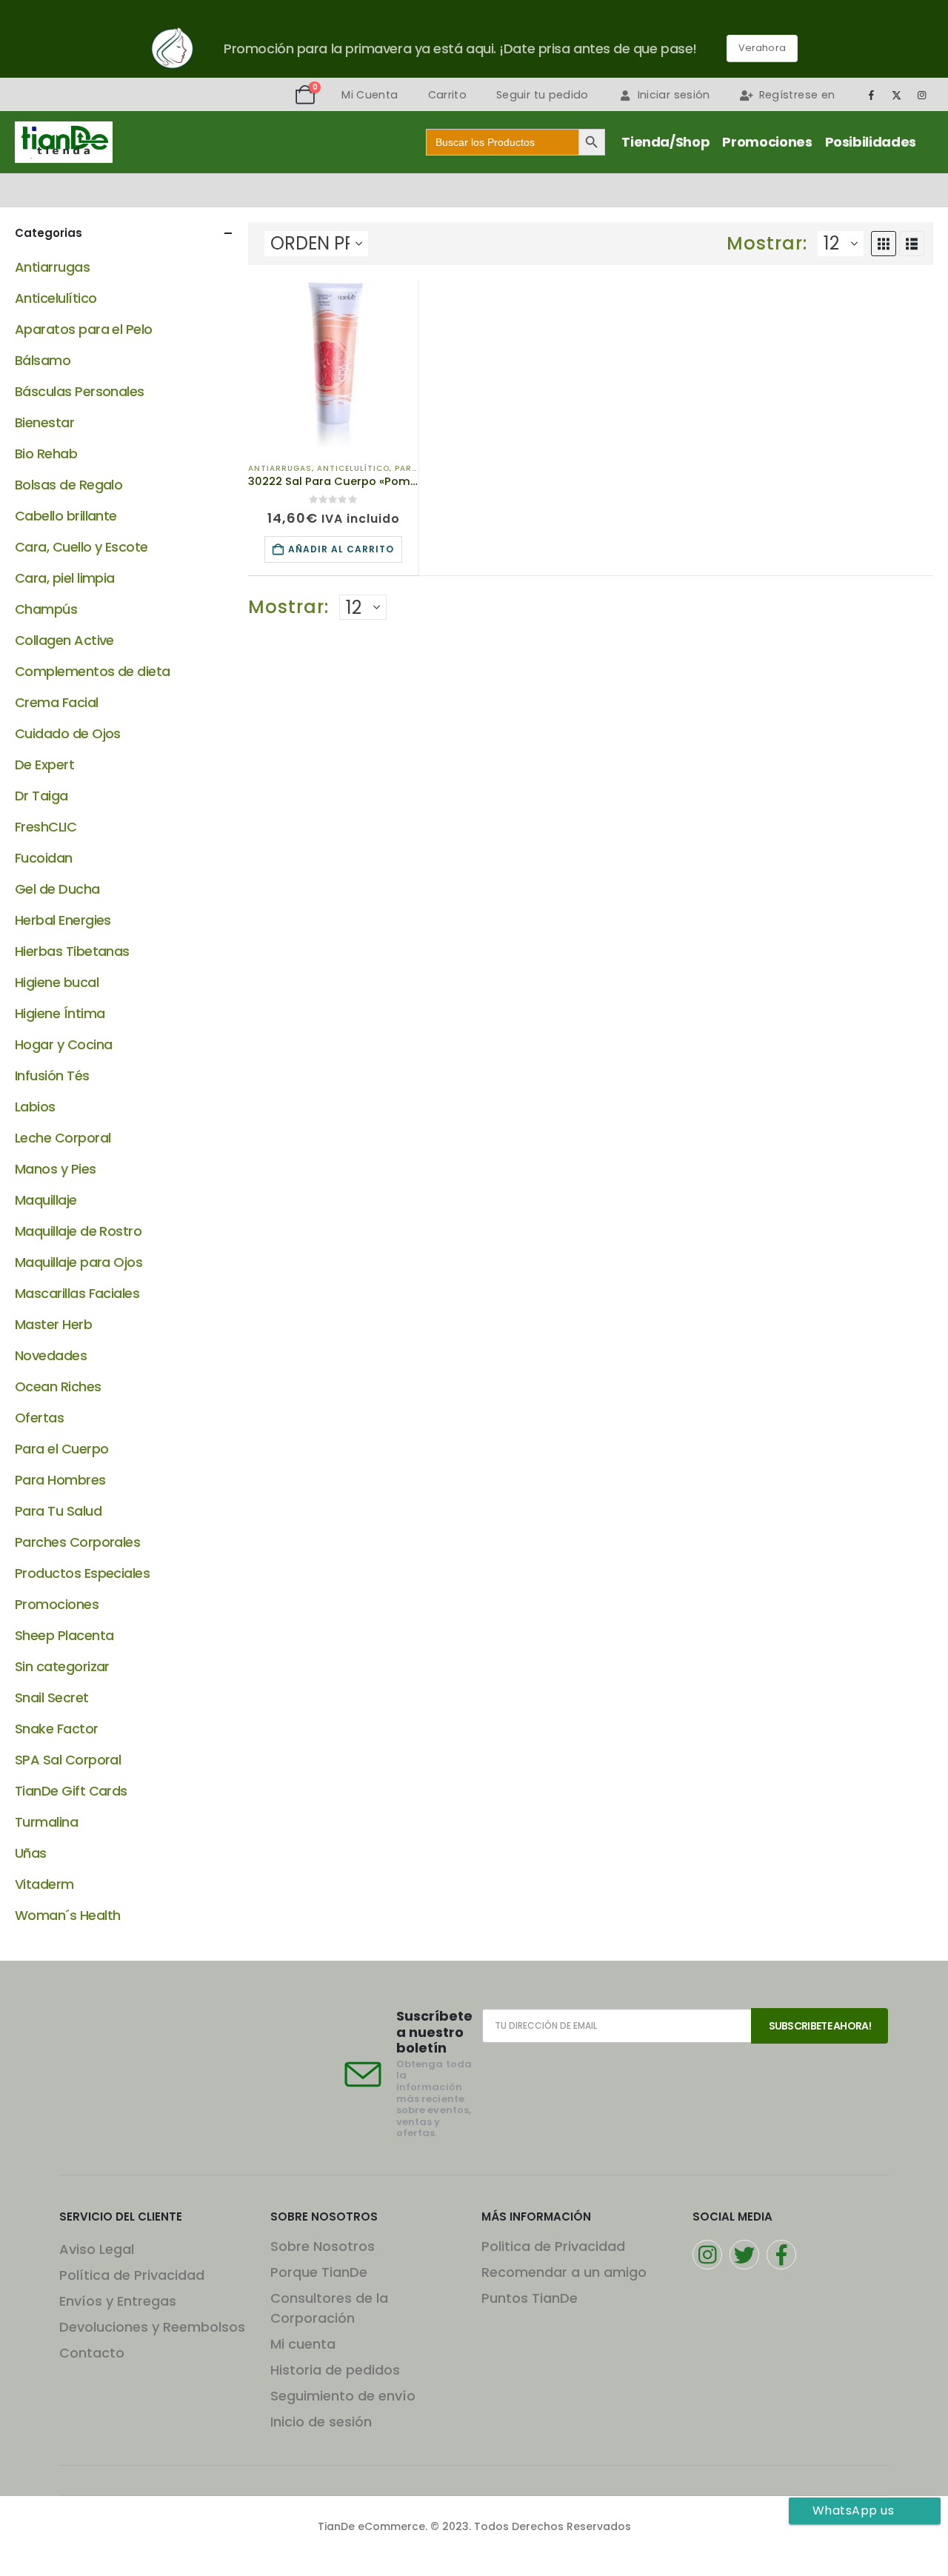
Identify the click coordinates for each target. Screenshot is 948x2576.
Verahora (762, 48)
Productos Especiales (82, 1573)
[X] (897, 95)
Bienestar (44, 422)
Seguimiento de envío (343, 2396)
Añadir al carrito (341, 549)
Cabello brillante (66, 516)
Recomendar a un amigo (564, 2272)
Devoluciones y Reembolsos (152, 2327)
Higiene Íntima (60, 1013)
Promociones (767, 142)
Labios (35, 1107)
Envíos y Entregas (118, 2301)
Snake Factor (57, 1729)
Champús (46, 609)
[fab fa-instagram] (707, 2255)
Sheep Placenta (64, 1635)
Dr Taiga (41, 796)
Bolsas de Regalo (69, 485)
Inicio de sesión (321, 2422)
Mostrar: (767, 244)
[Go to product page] (333, 365)
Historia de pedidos (335, 2370)
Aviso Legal (97, 2249)
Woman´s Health (67, 1915)
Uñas (31, 1853)
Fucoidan (44, 858)
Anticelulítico (353, 468)
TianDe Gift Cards (71, 1791)
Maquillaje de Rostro (78, 1231)
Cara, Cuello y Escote (81, 547)
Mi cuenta (303, 2344)
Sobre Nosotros (323, 2246)
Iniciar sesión (674, 95)
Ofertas (39, 1418)
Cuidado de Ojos (68, 733)
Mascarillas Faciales (77, 1293)
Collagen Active (64, 640)
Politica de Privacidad (553, 2246)
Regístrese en (797, 95)
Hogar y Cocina (63, 1044)
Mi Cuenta (370, 95)
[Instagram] (922, 95)
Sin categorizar (62, 1666)
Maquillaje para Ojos (79, 1262)
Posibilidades (871, 142)
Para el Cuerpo (61, 1449)
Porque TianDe (319, 2272)
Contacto (92, 2353)
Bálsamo (43, 360)
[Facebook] (871, 95)
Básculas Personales (80, 391)
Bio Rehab (46, 454)
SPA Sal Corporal (68, 1760)
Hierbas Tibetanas (72, 951)
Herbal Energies (63, 920)
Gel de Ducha (57, 889)
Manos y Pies (56, 1169)
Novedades (51, 1355)
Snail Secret (52, 1697)
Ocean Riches (58, 1386)
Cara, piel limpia (65, 578)
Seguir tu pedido (543, 95)
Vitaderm (44, 1884)
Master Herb (53, 1324)
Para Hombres (60, 1480)
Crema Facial (57, 702)
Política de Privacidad (132, 2275)
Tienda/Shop (665, 142)
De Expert (44, 765)
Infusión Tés (52, 1075)
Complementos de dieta (93, 671)
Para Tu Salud (58, 1511)
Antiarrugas (280, 468)
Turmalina (46, 1822)
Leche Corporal (63, 1138)
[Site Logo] (64, 142)
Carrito (447, 95)
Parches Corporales (77, 1542)
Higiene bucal (57, 982)
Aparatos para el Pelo (84, 329)
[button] (884, 244)
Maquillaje (46, 1200)
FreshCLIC (46, 827)
